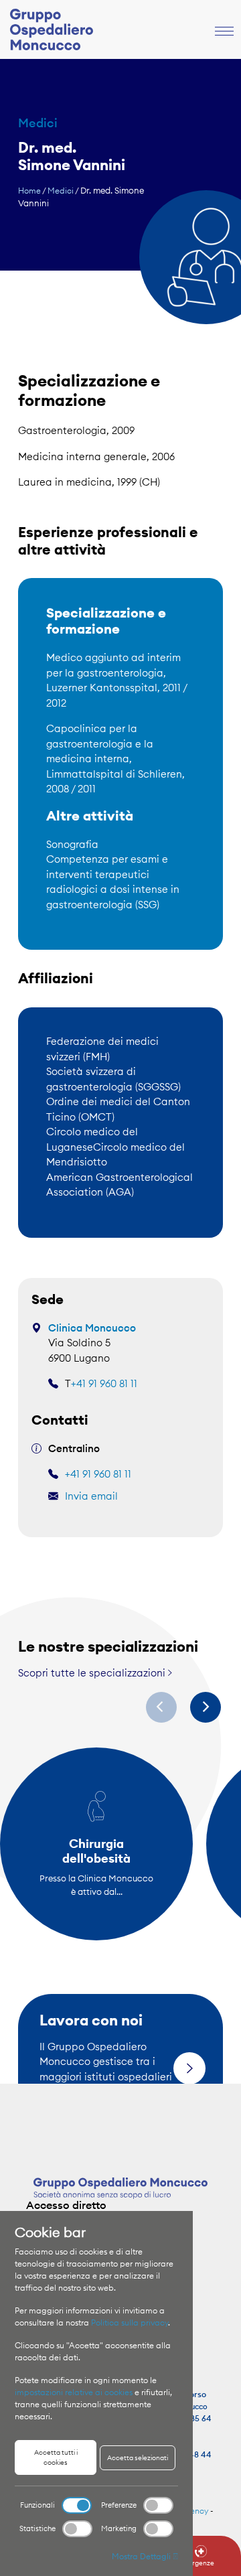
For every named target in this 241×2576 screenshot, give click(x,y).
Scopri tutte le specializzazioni (93, 1673)
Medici (61, 191)
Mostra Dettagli (142, 2556)
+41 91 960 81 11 (104, 1383)
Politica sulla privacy (130, 2322)
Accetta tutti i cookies (56, 2457)
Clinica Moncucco (92, 1328)
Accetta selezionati (138, 2458)
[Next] (206, 1707)
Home (29, 191)
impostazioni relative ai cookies (74, 2392)
